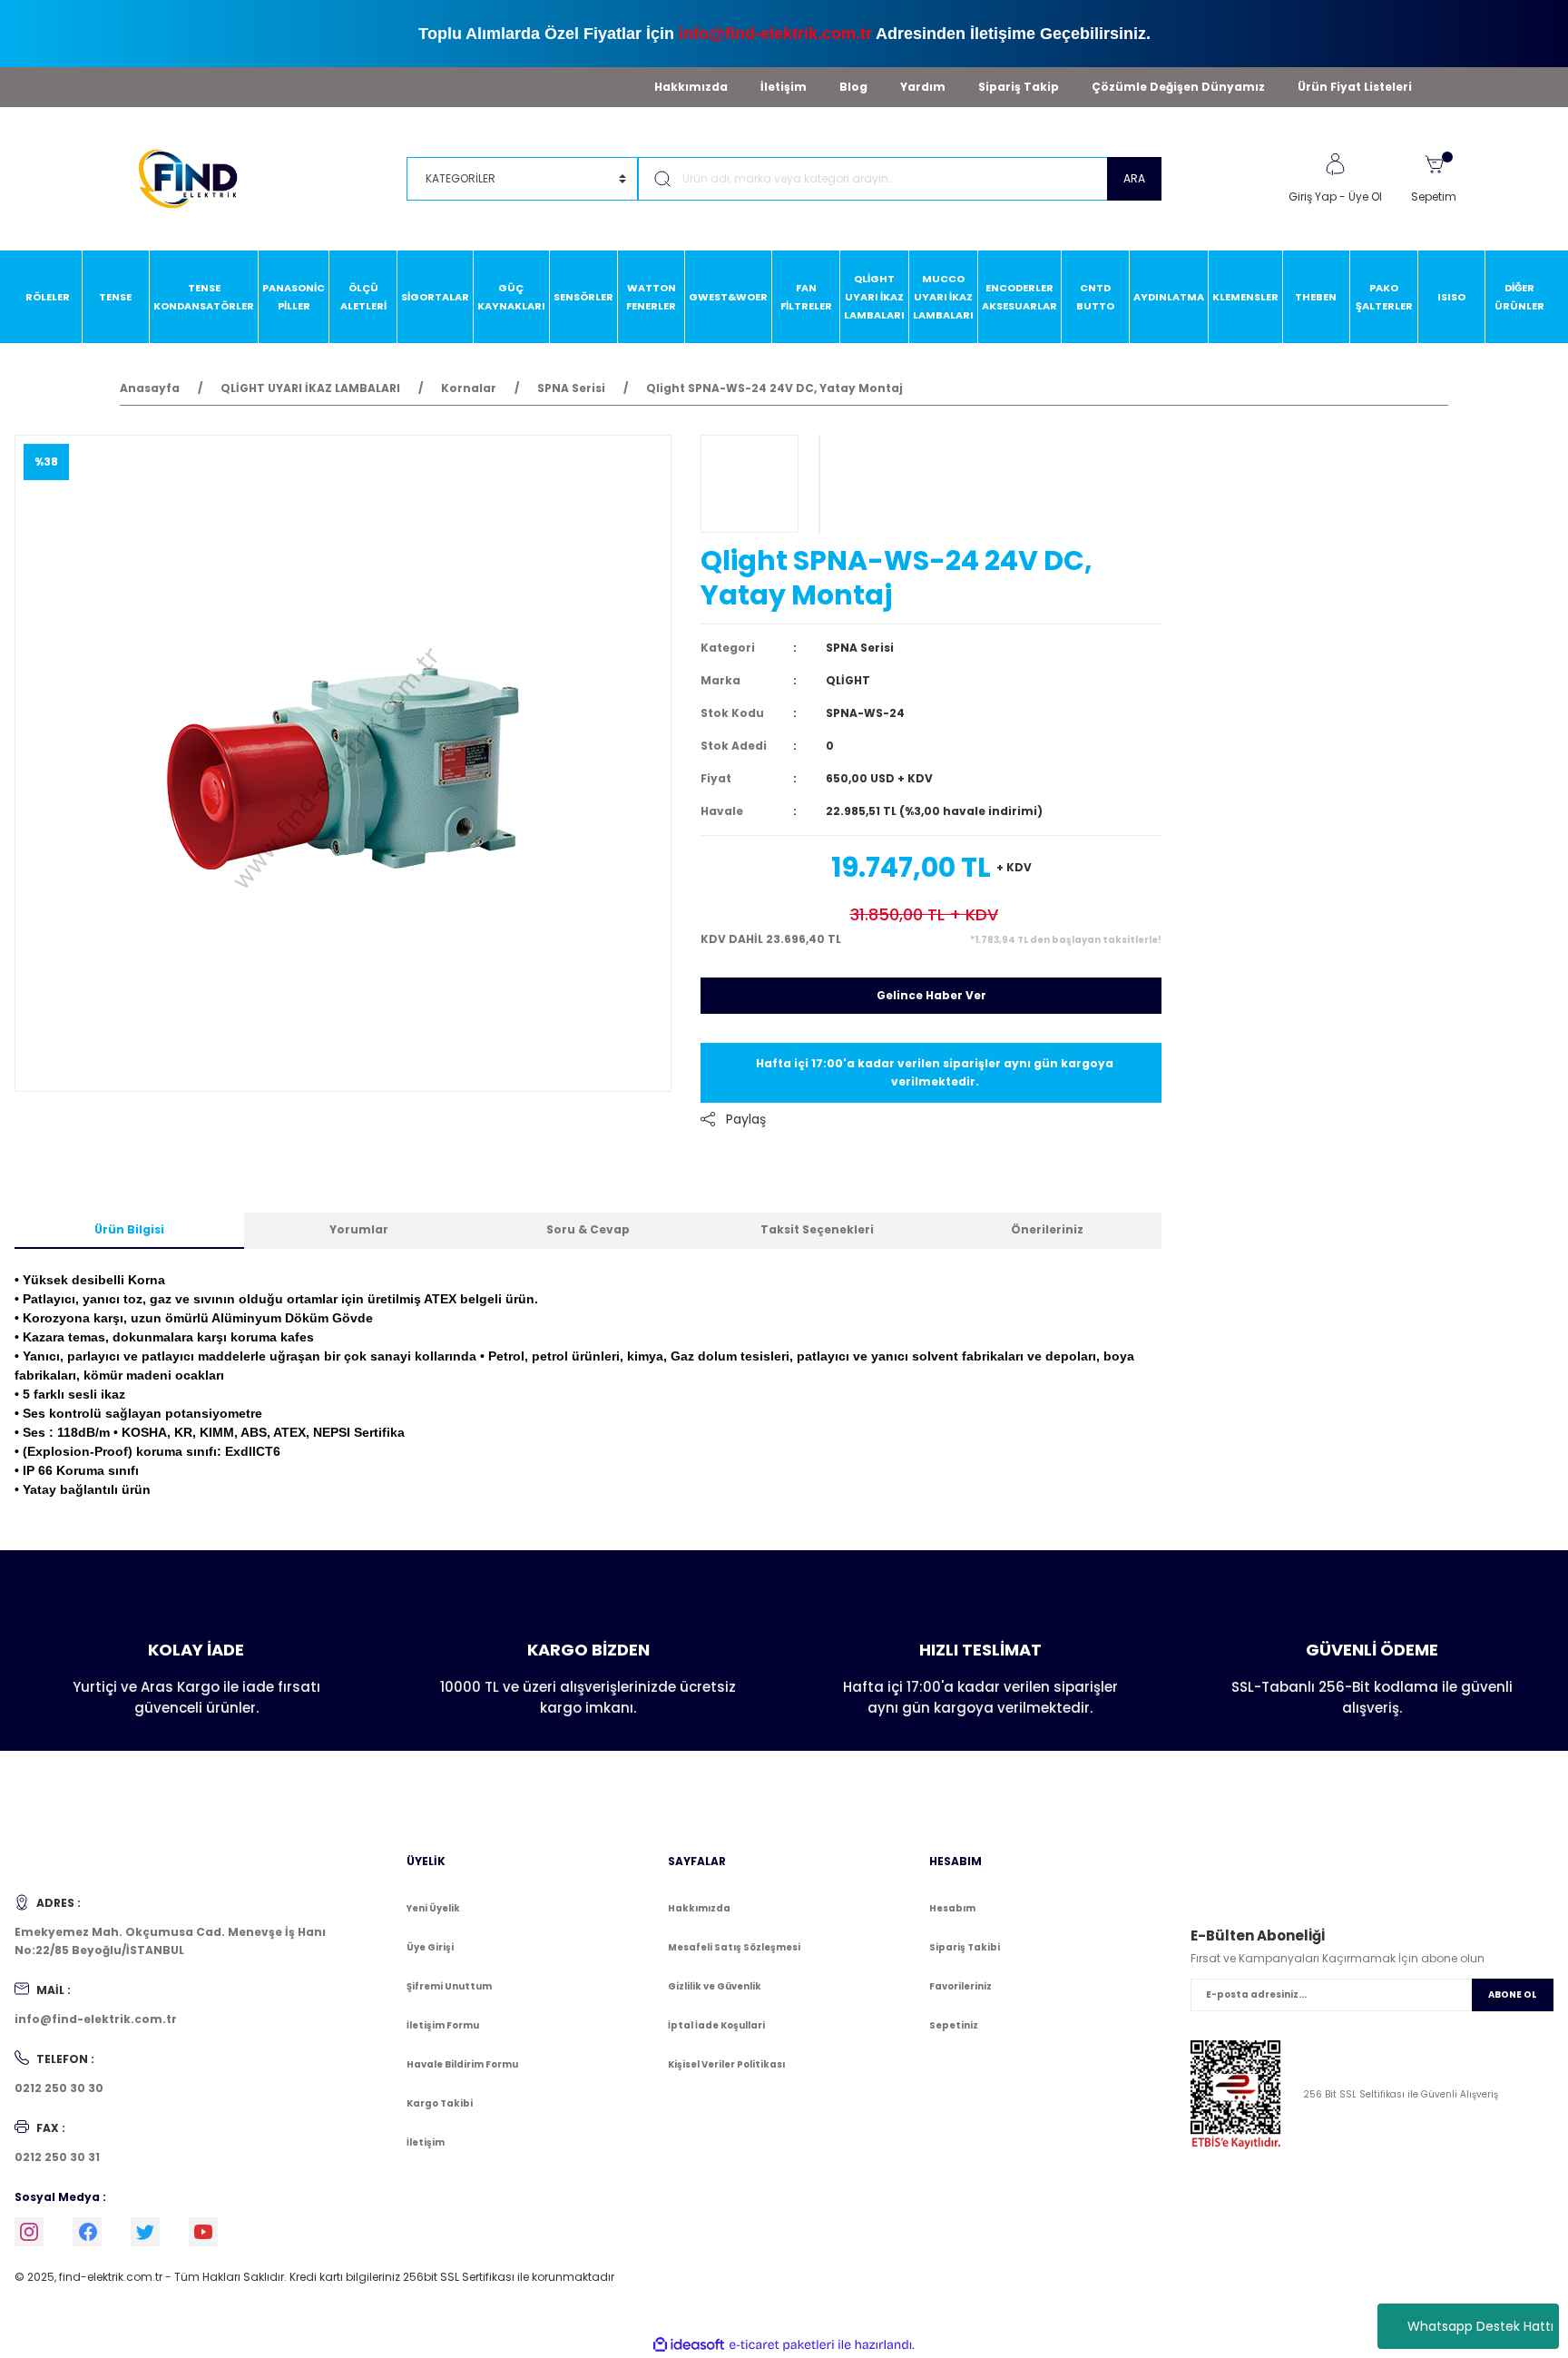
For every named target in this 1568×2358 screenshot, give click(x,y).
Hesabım (952, 1908)
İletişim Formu (443, 2025)
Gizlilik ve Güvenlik (715, 1986)
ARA (1134, 178)
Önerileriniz (1047, 1229)
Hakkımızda (691, 87)
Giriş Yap (1313, 196)
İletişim (784, 87)
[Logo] (196, 177)
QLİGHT (848, 680)
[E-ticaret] (782, 2345)
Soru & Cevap (588, 1229)
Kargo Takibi (440, 2103)
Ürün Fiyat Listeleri (1355, 87)
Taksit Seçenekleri (817, 1229)
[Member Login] (1335, 164)
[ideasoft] (689, 2345)
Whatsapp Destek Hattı (1480, 2326)
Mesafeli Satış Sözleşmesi (734, 1947)
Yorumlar (359, 1229)
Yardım (923, 87)
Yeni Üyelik (433, 1908)
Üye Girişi (430, 1947)
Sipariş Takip (1019, 87)
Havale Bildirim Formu (462, 2064)
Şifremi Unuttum (449, 1986)
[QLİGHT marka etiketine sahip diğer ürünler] (750, 484)
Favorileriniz (960, 1986)
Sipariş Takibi (965, 1947)
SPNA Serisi (860, 648)
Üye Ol (1365, 196)
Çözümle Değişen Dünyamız (1178, 87)
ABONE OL (1512, 1994)
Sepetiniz (954, 2025)
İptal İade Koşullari (716, 2025)
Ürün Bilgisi (129, 1229)
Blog (853, 87)
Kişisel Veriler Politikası (726, 2064)
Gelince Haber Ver (931, 995)
